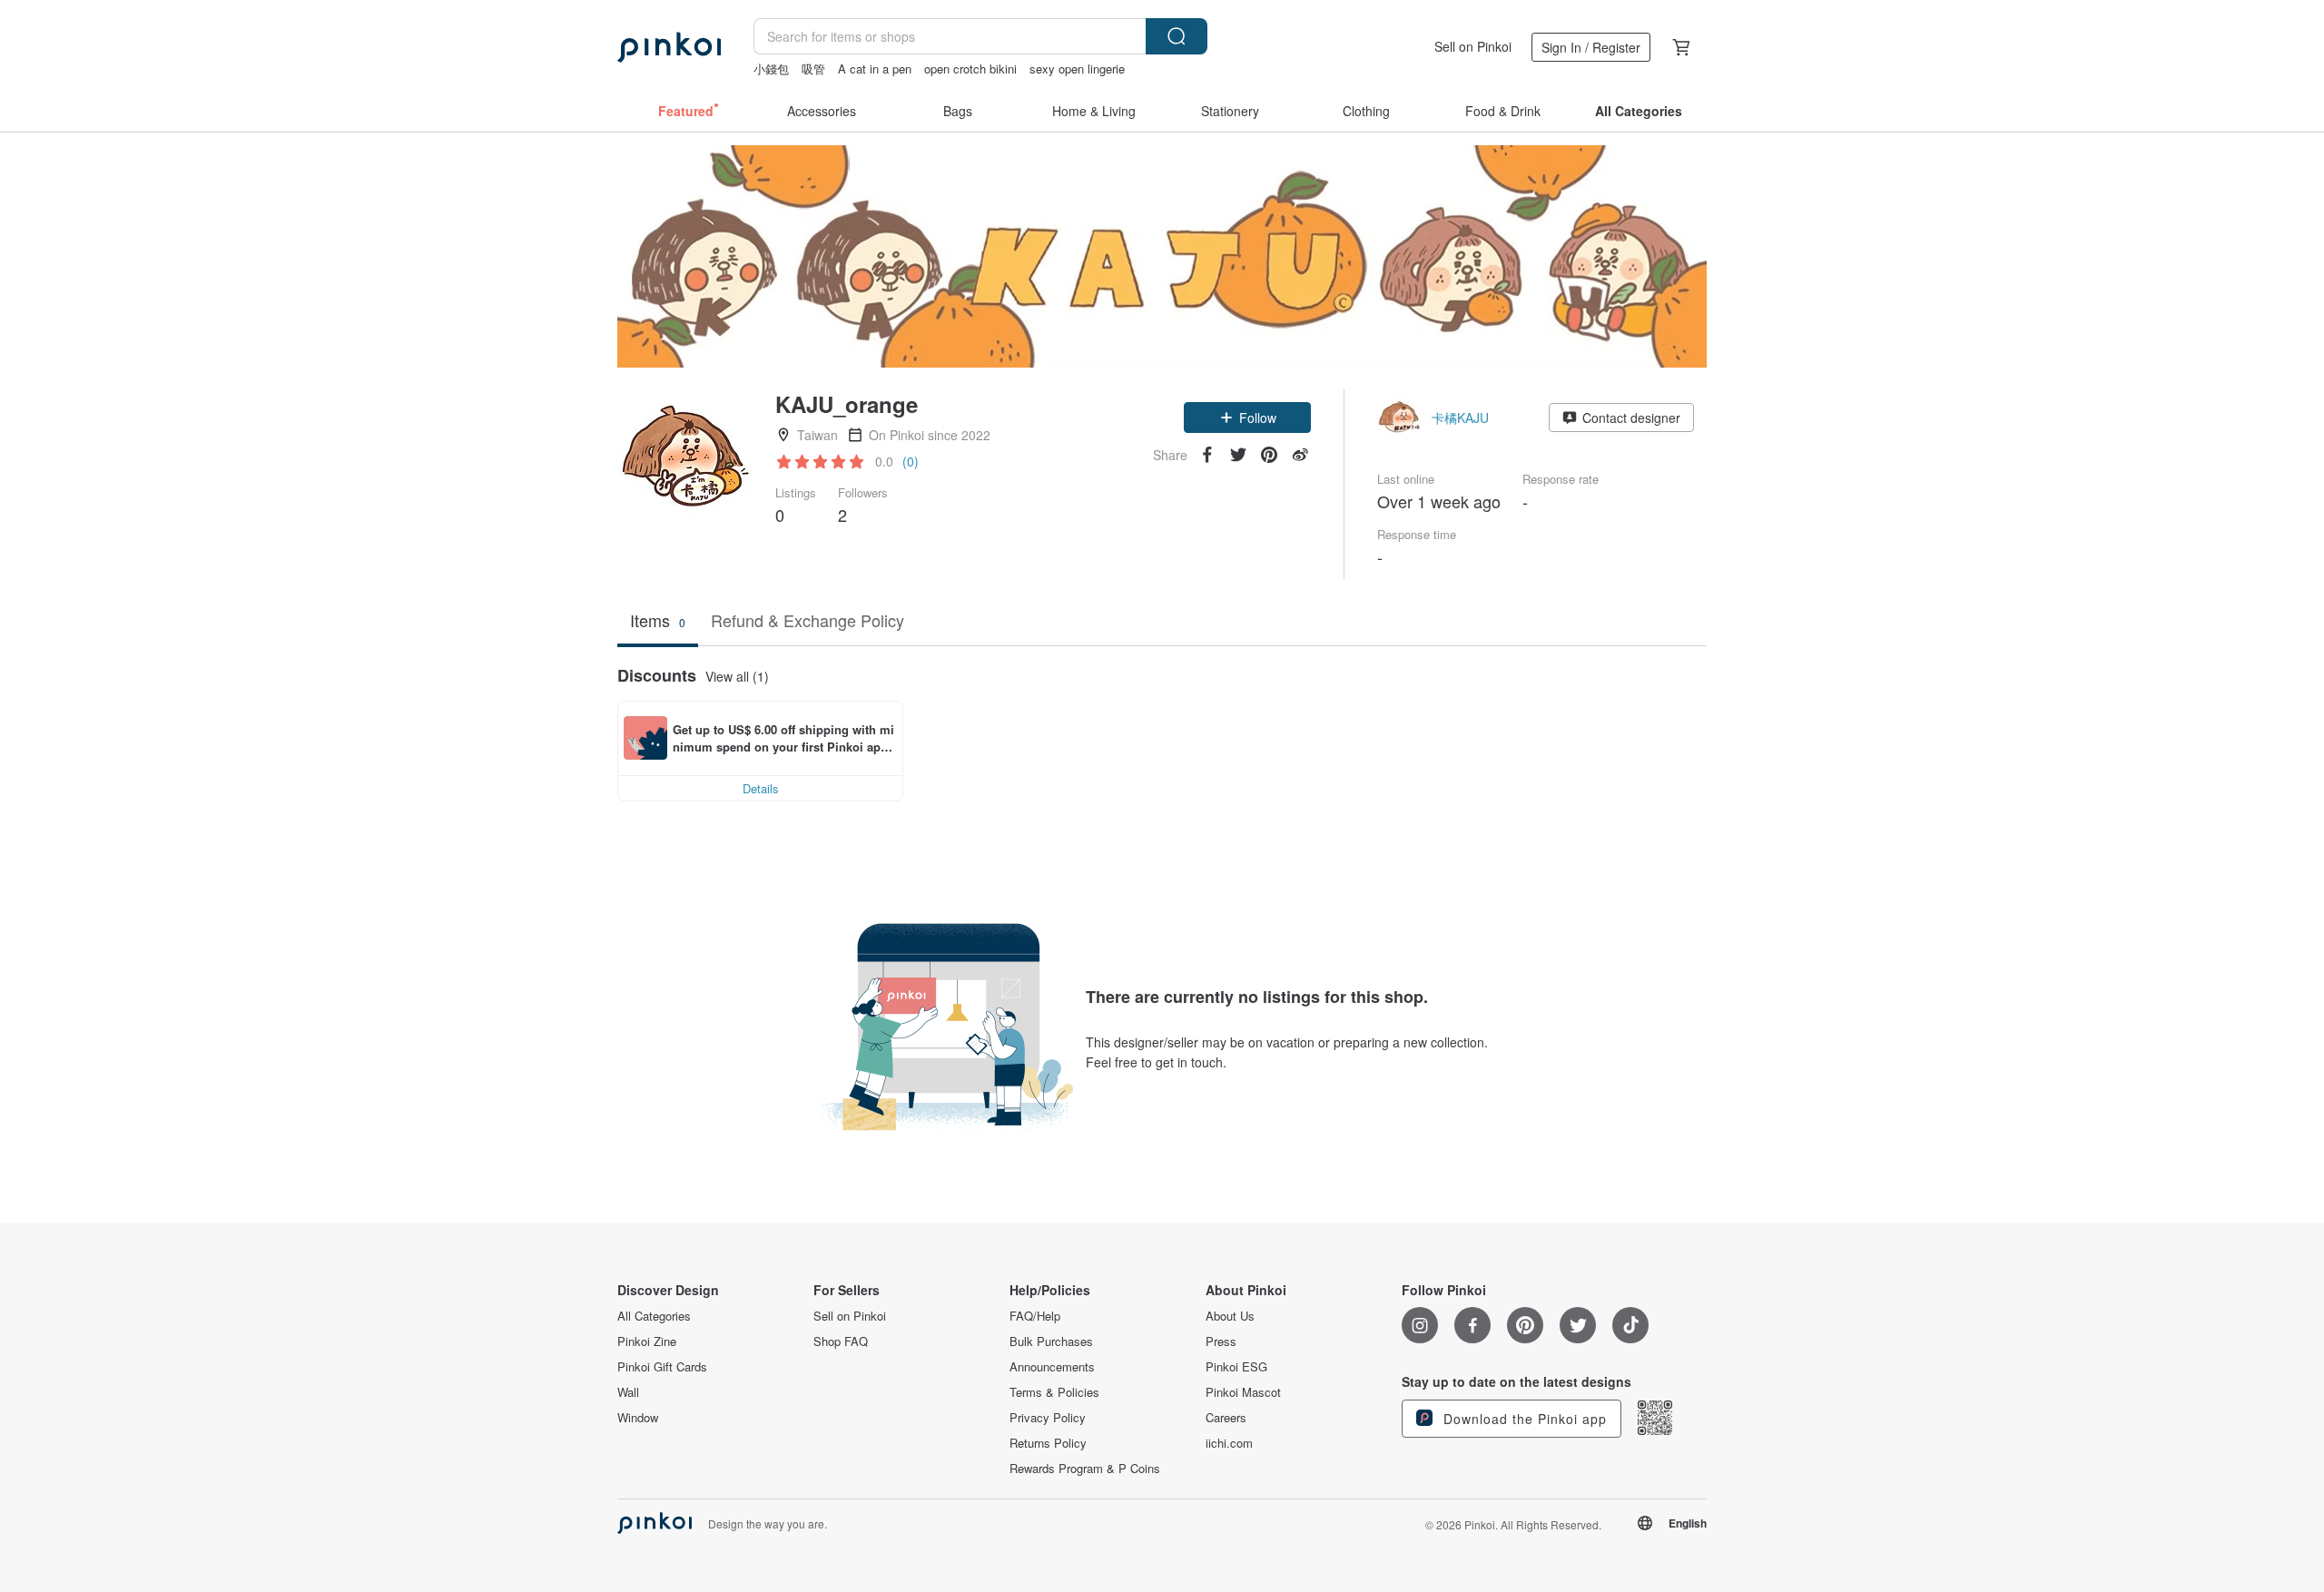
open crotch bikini (970, 69)
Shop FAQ (841, 1341)
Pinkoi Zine (647, 1341)
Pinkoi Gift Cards (662, 1367)
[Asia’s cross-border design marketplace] (669, 47)
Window (638, 1418)
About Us (1230, 1316)
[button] (1247, 418)
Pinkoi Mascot (1243, 1392)
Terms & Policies (1054, 1392)
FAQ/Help (1035, 1316)
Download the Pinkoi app (1523, 1419)
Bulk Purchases (1051, 1341)
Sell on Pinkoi (1473, 46)
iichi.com (1229, 1443)
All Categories (654, 1316)
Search (1177, 36)
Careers (1226, 1418)
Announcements (1052, 1367)
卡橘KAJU (1460, 418)
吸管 (813, 69)
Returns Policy (1048, 1443)
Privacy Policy (1048, 1418)
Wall (628, 1392)
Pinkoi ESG (1236, 1367)
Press (1221, 1341)
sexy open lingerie (1077, 69)
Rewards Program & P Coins (1085, 1469)
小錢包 (771, 69)
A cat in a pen (875, 69)
